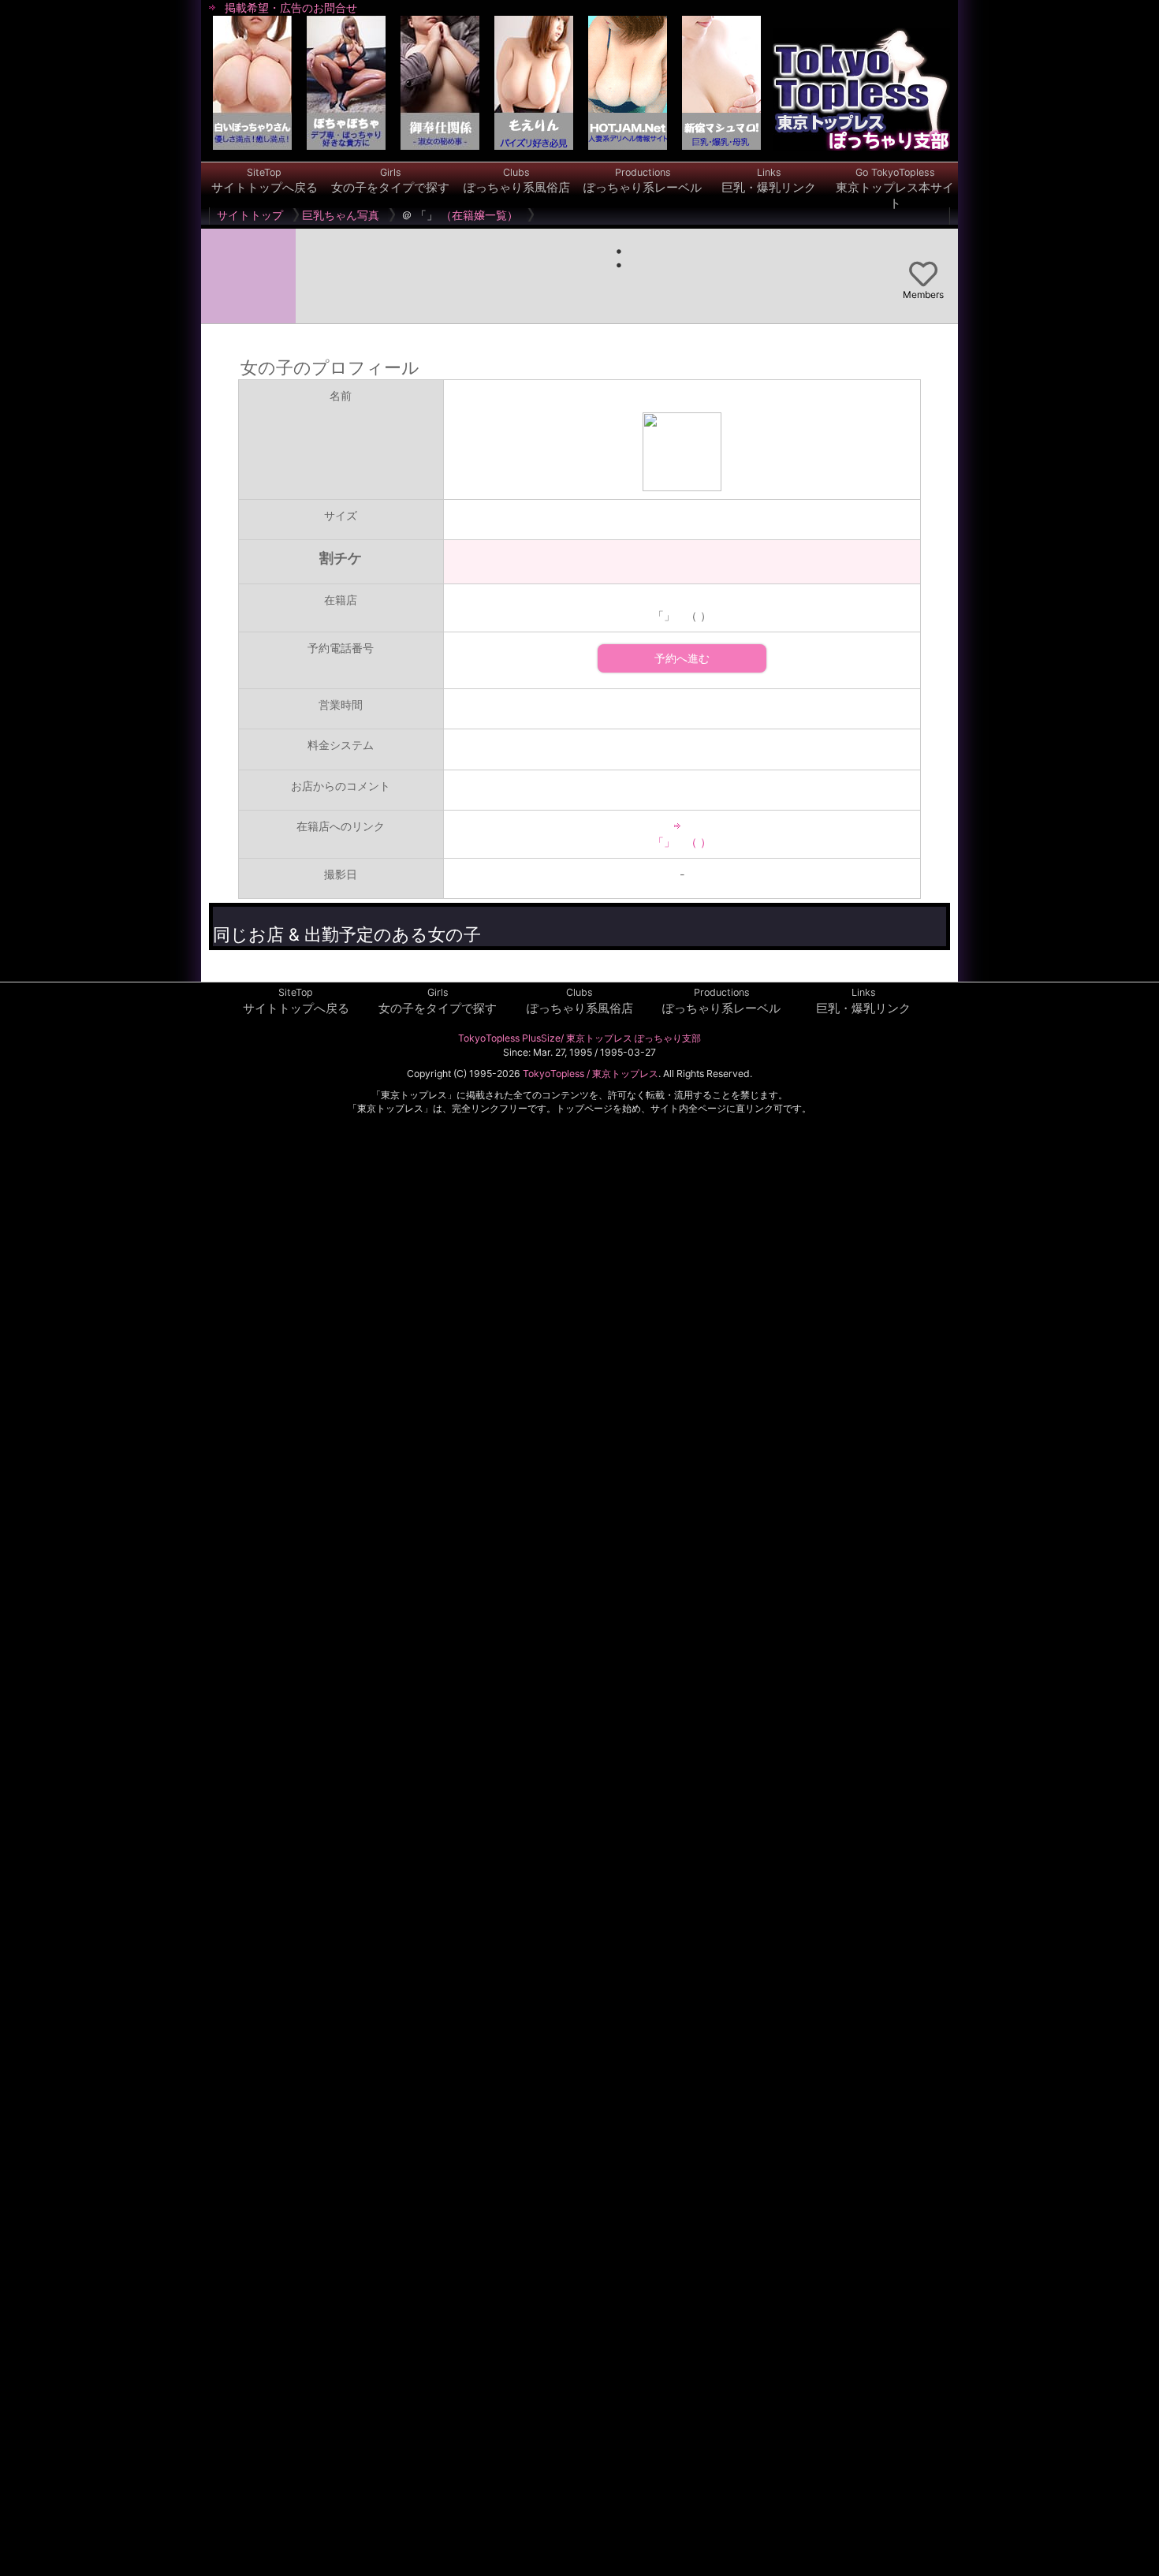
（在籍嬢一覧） (479, 215)
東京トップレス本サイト (895, 188)
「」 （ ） (682, 842)
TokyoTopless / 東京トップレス (591, 1074)
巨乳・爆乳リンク (769, 181)
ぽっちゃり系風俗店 (517, 181)
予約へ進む (682, 658)
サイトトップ (250, 215)
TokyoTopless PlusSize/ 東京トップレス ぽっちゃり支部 (579, 1038)
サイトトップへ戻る (265, 181)
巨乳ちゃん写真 (341, 215)
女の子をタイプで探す (390, 181)
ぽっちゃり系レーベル (643, 181)
